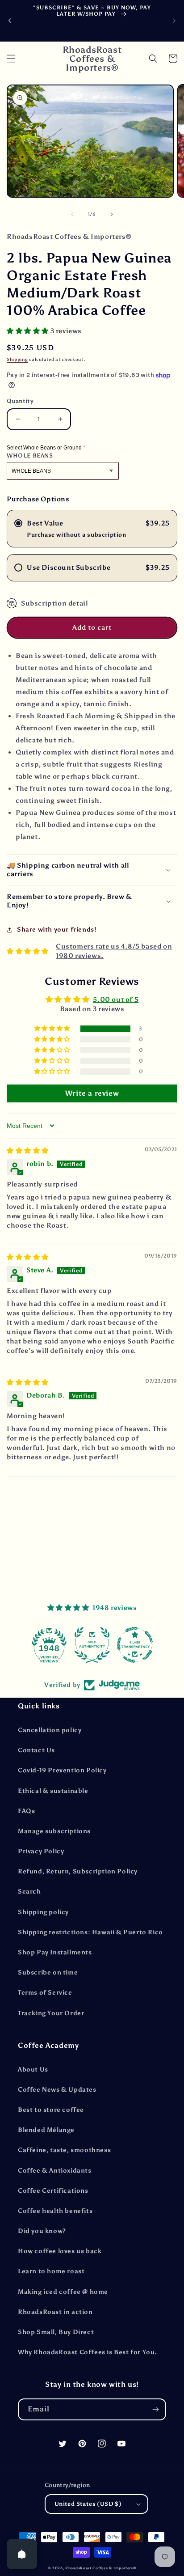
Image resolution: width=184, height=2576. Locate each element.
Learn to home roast (51, 2271)
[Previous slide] (10, 21)
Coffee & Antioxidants (55, 2171)
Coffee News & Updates (57, 2090)
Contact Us (36, 1750)
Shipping (17, 360)
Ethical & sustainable (53, 1791)
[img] (28, 1151)
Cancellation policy (50, 1730)
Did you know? (42, 2231)
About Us (33, 2070)
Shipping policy (43, 1912)
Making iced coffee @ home (63, 2292)
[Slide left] (72, 214)
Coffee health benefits (55, 2211)
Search (29, 1892)
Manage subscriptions (54, 1831)
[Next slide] (174, 21)
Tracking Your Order (51, 2013)
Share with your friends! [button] (56, 930)
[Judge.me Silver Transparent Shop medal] (92, 1645)
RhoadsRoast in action (55, 2312)
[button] (11, 59)
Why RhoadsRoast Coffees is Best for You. (88, 2352)
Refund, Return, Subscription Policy (78, 1871)
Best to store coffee (51, 2110)
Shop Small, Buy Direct (56, 2332)
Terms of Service (45, 1993)
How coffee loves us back (60, 2251)
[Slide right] (112, 214)
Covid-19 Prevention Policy (62, 1770)
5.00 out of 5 (116, 1000)
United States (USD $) (88, 2504)
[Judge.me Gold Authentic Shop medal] (49, 1645)
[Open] (22, 2554)
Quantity (20, 401)
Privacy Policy (41, 1851)
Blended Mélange (46, 2130)
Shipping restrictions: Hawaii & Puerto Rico (90, 1932)
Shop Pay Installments (55, 1952)
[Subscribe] (155, 2409)
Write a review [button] (92, 1093)
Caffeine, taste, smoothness (64, 2150)
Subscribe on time (48, 1972)
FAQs (26, 1811)
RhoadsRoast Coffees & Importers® (100, 2568)
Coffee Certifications (53, 2191)
